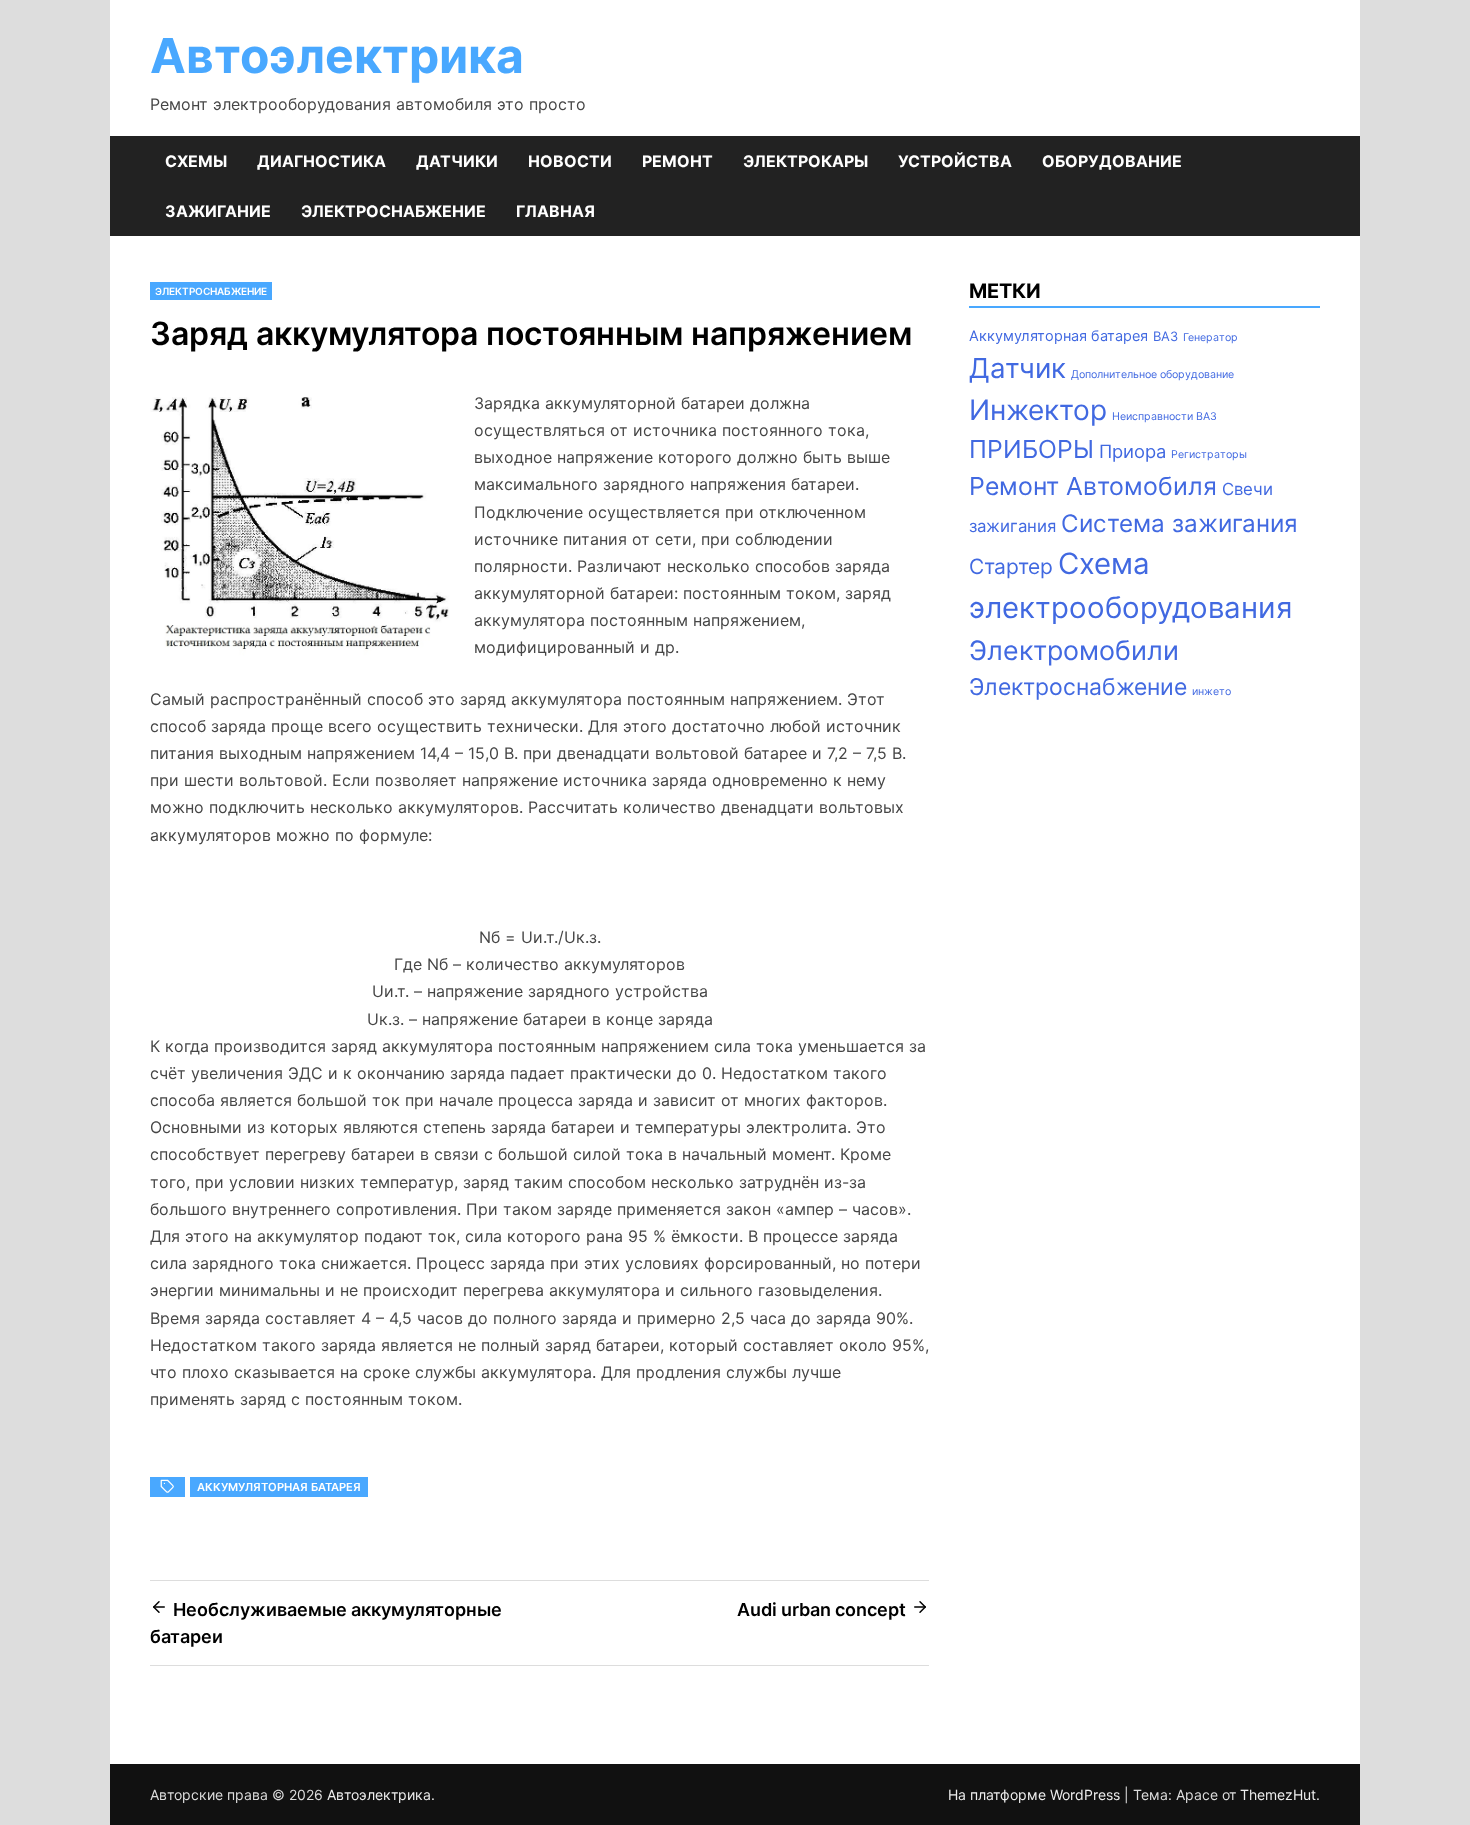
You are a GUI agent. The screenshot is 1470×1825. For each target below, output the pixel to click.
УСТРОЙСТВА (955, 161)
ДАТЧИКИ (457, 161)
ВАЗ (1165, 336)
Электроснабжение (1078, 687)
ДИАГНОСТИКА (321, 161)
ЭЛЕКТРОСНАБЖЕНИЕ (393, 211)
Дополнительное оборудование (1152, 374)
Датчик (1017, 368)
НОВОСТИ (570, 161)
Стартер (1011, 566)
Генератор (1210, 337)
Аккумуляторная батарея (279, 1487)
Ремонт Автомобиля (1093, 486)
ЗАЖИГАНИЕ (218, 211)
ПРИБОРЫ (1031, 449)
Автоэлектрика (337, 55)
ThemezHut (1278, 1794)
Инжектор (1038, 410)
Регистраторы (1209, 454)
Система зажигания (1179, 523)
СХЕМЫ (196, 161)
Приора (1132, 451)
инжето (1211, 691)
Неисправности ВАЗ (1164, 416)
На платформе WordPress (1036, 1794)
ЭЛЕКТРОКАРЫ (805, 161)
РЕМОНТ (677, 161)
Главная (555, 211)
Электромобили (1074, 650)
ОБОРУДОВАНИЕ (1112, 161)
